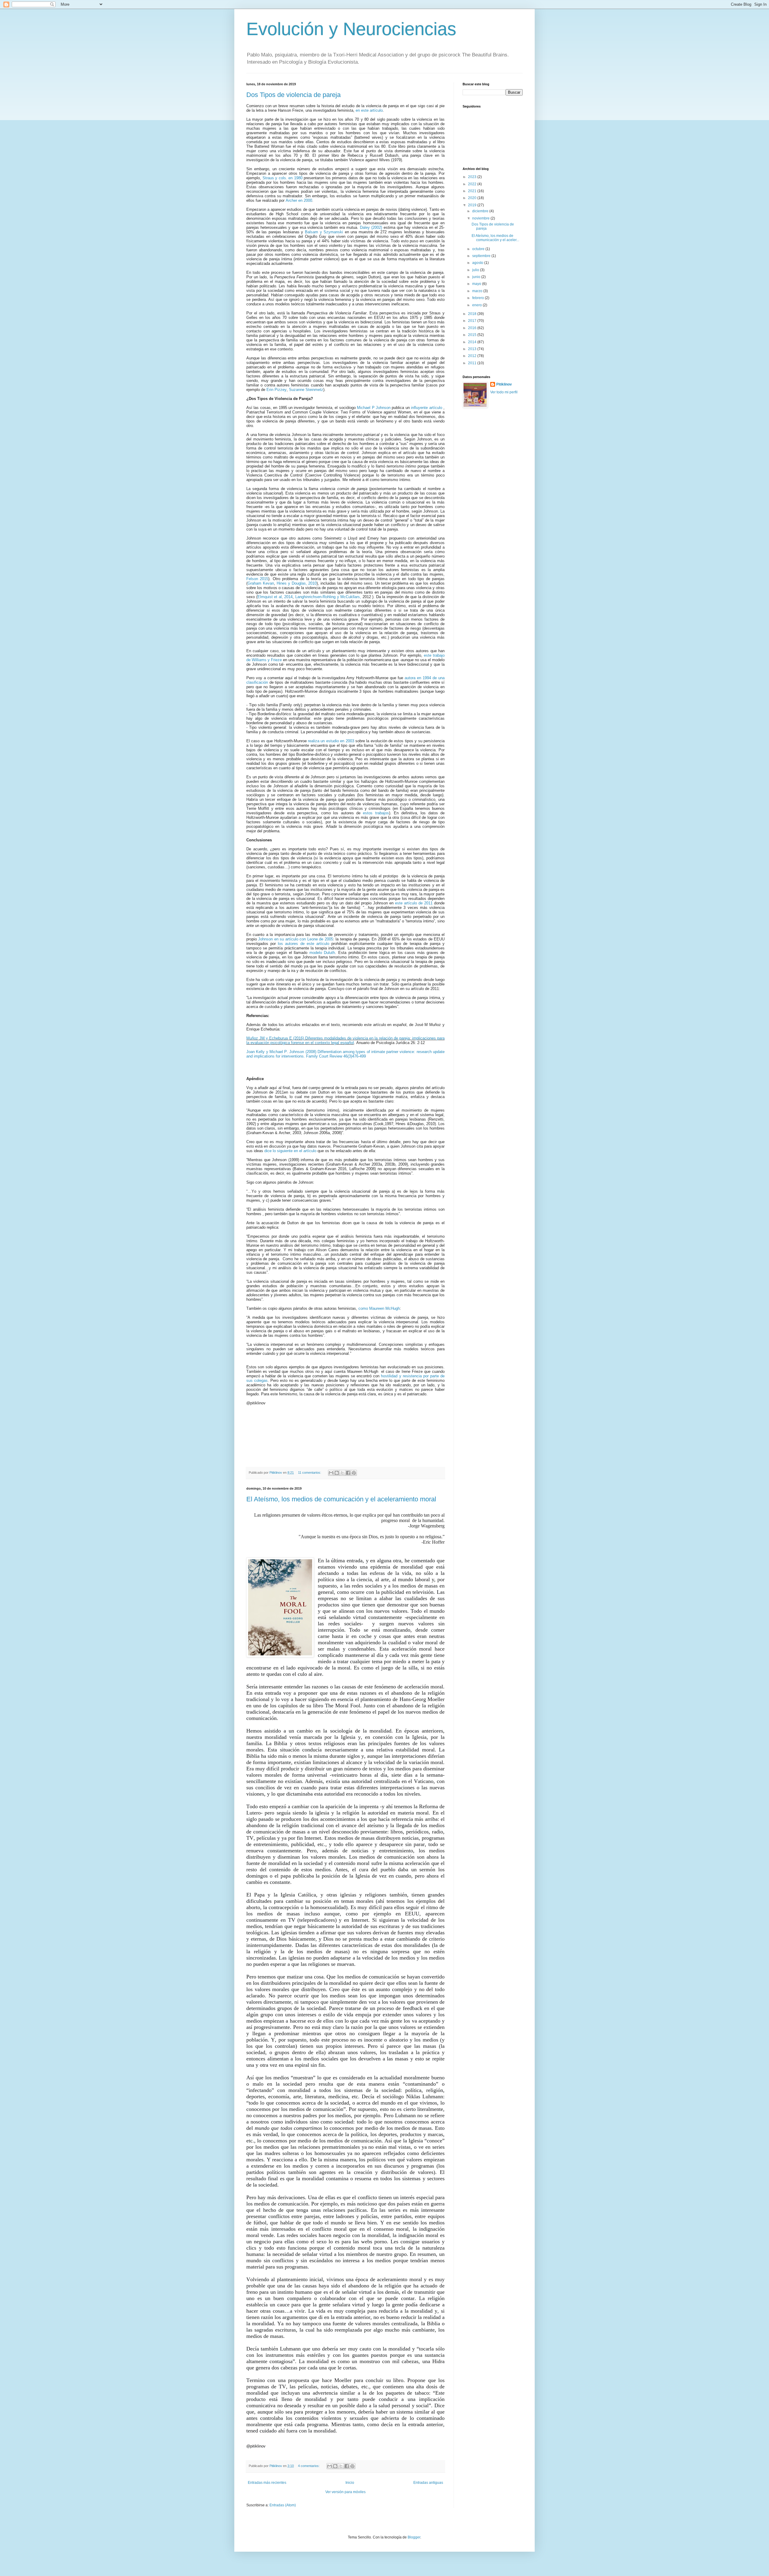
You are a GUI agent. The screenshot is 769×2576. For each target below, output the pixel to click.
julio (476, 270)
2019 (473, 205)
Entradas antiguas (428, 2483)
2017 (473, 321)
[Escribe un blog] (337, 1473)
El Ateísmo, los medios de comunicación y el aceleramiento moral (341, 1499)
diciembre (481, 211)
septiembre (482, 256)
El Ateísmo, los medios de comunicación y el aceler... (495, 238)
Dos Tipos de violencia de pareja (293, 95)
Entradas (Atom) (283, 2505)
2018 (473, 314)
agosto (478, 263)
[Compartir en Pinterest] (354, 1473)
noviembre (481, 218)
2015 (473, 335)
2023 (473, 177)
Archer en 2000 (299, 200)
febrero (479, 298)
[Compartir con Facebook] (348, 1473)
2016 (473, 328)
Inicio (350, 2483)
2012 (473, 356)
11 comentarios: (310, 1473)
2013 (473, 349)
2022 (473, 184)
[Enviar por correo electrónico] (331, 1473)
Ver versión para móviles (345, 2492)
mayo (477, 284)
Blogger (414, 2537)
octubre (479, 249)
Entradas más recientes (267, 2483)
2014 (473, 342)
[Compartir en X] (342, 1473)
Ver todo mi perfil (504, 392)
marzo (478, 291)
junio (477, 277)
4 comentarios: (309, 2466)
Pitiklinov (504, 384)
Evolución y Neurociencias (351, 29)
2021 (473, 191)
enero (477, 305)
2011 (473, 363)
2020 (473, 198)
